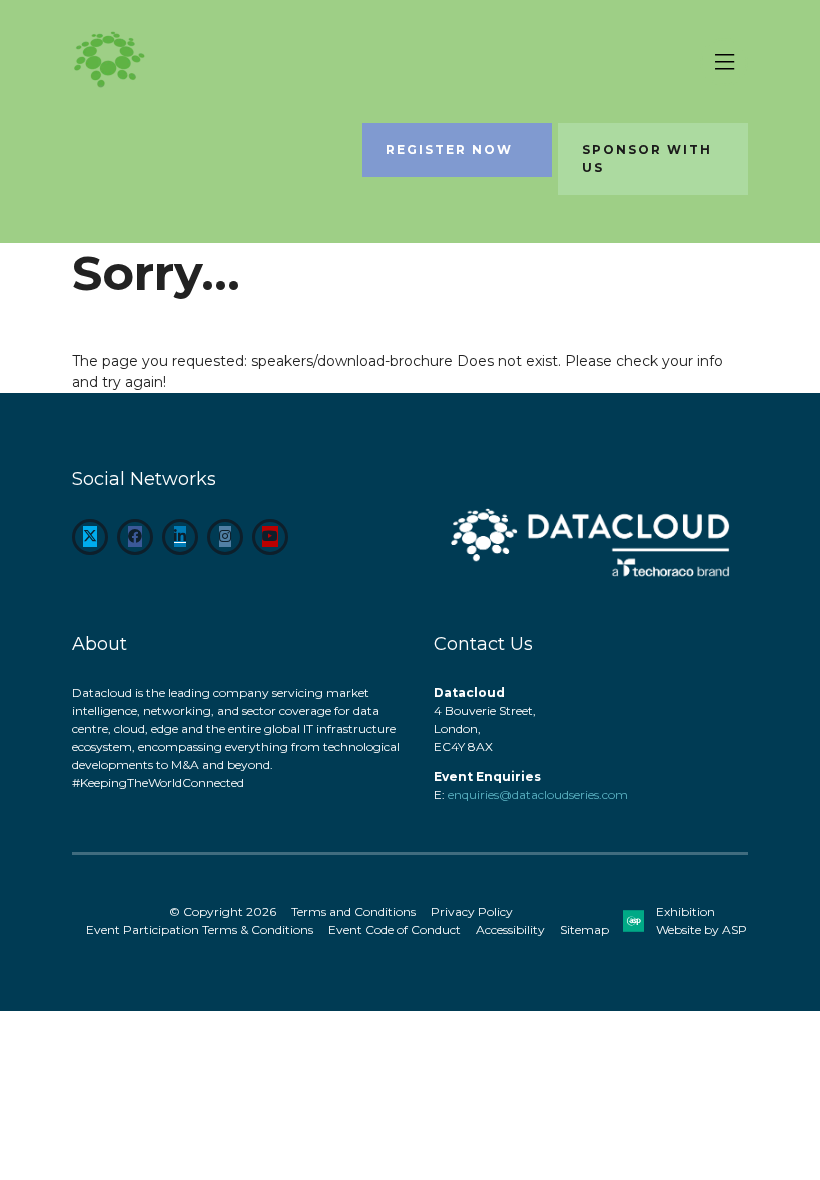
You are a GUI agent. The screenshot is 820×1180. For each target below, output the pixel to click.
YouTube (270, 537)
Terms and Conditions (353, 911)
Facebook (135, 537)
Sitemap (584, 929)
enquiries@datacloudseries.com (538, 794)
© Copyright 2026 (222, 911)
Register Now (449, 149)
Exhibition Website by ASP (701, 920)
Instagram (225, 537)
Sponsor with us (647, 158)
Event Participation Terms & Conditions (199, 929)
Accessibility (510, 929)
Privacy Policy (472, 911)
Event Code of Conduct (394, 929)
